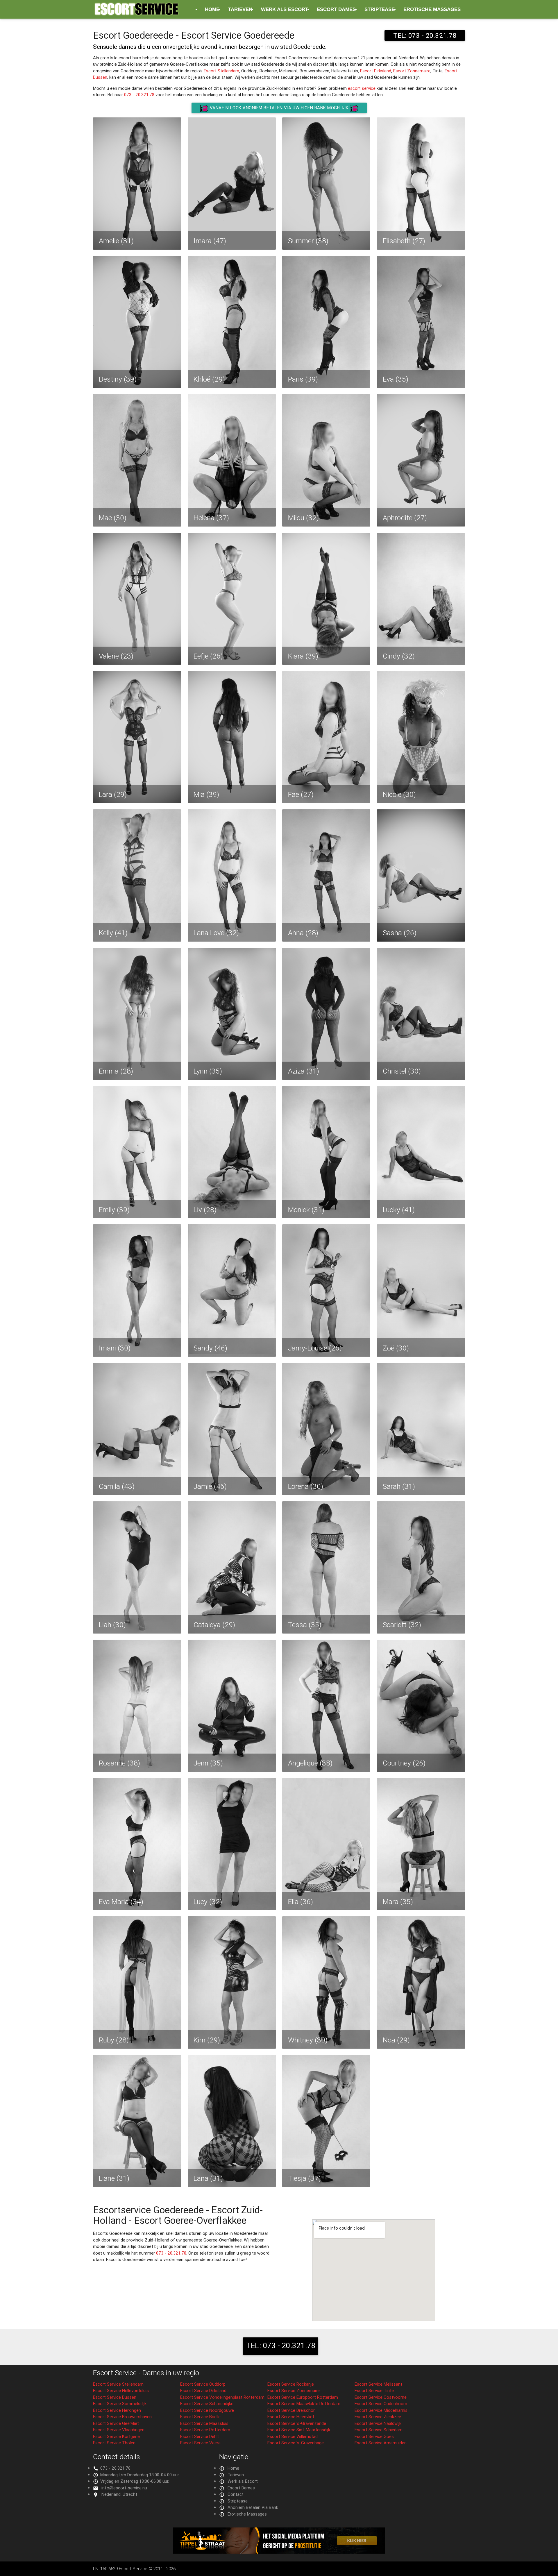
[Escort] (279, 2552)
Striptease (380, 9)
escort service (362, 88)
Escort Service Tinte (374, 2390)
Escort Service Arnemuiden (381, 2443)
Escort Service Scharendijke (207, 2404)
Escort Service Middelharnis (381, 2410)
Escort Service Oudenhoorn (381, 2404)
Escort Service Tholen (114, 2443)
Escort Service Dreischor (291, 2410)
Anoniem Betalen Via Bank (253, 2507)
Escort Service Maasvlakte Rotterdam (304, 2404)
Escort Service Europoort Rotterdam (303, 2397)
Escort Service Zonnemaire (294, 2390)
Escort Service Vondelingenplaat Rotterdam (222, 2397)
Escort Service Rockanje (291, 2384)
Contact (236, 2494)
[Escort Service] (137, 12)
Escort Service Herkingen (117, 2410)
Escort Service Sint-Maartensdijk (299, 2430)
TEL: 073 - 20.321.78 (425, 35)
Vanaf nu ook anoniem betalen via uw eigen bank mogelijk (279, 108)
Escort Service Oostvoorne (381, 2397)
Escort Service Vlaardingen (119, 2430)
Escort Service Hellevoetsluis (121, 2390)
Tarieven (240, 9)
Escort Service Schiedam (379, 2430)
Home (212, 9)
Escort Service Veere (200, 2443)
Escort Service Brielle (200, 2417)
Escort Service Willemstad (293, 2436)
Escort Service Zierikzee (378, 2417)
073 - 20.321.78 (139, 95)
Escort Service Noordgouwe (207, 2410)
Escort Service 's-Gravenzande (297, 2423)
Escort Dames (336, 9)
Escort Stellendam (221, 71)
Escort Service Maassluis (204, 2423)
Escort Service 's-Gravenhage (296, 2443)
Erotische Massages (432, 9)
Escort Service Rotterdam (205, 2430)
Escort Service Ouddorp (203, 2384)
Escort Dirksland (376, 71)
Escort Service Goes (374, 2436)
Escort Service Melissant (378, 2384)
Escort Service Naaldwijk (378, 2423)
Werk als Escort (285, 9)
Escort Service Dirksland (203, 2390)
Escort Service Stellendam (118, 2384)
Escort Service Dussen (115, 2397)
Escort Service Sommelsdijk (120, 2404)
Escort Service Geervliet (116, 2423)
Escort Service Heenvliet (291, 2417)
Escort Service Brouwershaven (122, 2417)
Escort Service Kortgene (116, 2436)
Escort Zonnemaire (412, 71)
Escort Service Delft (200, 2436)
